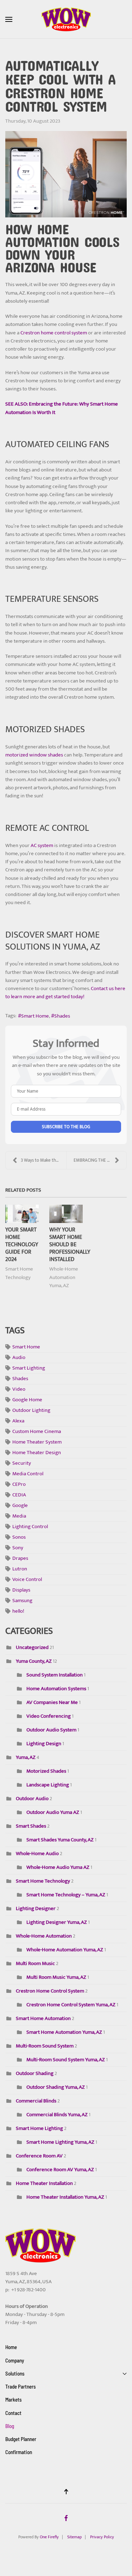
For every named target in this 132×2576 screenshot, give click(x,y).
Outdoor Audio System (51, 1730)
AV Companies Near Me (52, 1702)
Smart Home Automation (43, 2018)
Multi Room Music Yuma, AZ (57, 1977)
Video (19, 1389)
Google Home (27, 1400)
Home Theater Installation (44, 2183)
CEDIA (19, 1495)
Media (19, 1516)
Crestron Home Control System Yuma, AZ (71, 2005)
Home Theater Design (37, 1453)
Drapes (20, 1558)
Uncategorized (32, 1647)
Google (20, 1505)
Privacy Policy (102, 2537)
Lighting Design (44, 1744)
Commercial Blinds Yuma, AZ (57, 2115)
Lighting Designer (36, 1908)
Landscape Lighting (48, 1785)
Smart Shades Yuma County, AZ (60, 1840)
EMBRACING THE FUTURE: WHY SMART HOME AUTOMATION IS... (100, 1160)
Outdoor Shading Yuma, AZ (56, 2087)
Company (15, 2360)
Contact (13, 2413)
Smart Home (35, 1016)
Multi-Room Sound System (45, 2046)
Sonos (19, 1537)
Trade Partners (21, 2386)
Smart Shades (31, 1826)
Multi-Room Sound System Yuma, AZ (66, 2060)
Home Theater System (37, 1442)
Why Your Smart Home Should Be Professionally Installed (70, 1244)
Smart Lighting (29, 1368)
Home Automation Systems (56, 1689)
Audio (19, 1357)
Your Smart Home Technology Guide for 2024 (22, 1244)
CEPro (19, 1484)
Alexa (18, 1421)
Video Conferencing (49, 1716)
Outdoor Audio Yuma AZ (53, 1812)
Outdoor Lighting (31, 1410)
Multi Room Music (35, 1963)
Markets (14, 2399)
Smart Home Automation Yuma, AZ (65, 2032)
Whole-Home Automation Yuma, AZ (64, 1277)
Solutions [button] (15, 2373)
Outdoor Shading (35, 2073)
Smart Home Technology (19, 1273)
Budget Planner (21, 2439)
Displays (21, 1590)
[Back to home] (66, 19)
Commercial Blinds (36, 2101)
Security (22, 1463)
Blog (10, 2426)
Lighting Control (30, 1527)
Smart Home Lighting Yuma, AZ (60, 2142)
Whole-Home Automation (44, 1936)
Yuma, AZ (26, 1757)
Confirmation (19, 2452)
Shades (62, 1016)
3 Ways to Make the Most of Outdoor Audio (43, 1160)
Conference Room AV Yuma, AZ (60, 2170)
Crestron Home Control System (51, 1991)
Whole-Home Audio (37, 1854)
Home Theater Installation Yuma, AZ (65, 2197)
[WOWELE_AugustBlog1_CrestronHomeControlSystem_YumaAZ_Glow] (66, 174)
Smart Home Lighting (39, 2128)
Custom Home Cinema (37, 1431)
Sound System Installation (55, 1675)
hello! (18, 1611)
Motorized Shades (46, 1771)
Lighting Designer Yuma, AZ (57, 1922)
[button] (9, 19)
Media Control (28, 1474)
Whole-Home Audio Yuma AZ (58, 1867)
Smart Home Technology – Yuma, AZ (66, 1895)
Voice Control (27, 1579)
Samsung (22, 1601)
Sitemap (74, 2537)
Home (11, 2347)
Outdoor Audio (32, 1799)
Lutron (20, 1569)
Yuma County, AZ (34, 1661)
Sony (18, 1548)
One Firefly (49, 2537)
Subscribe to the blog (66, 1127)
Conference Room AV (39, 2156)
